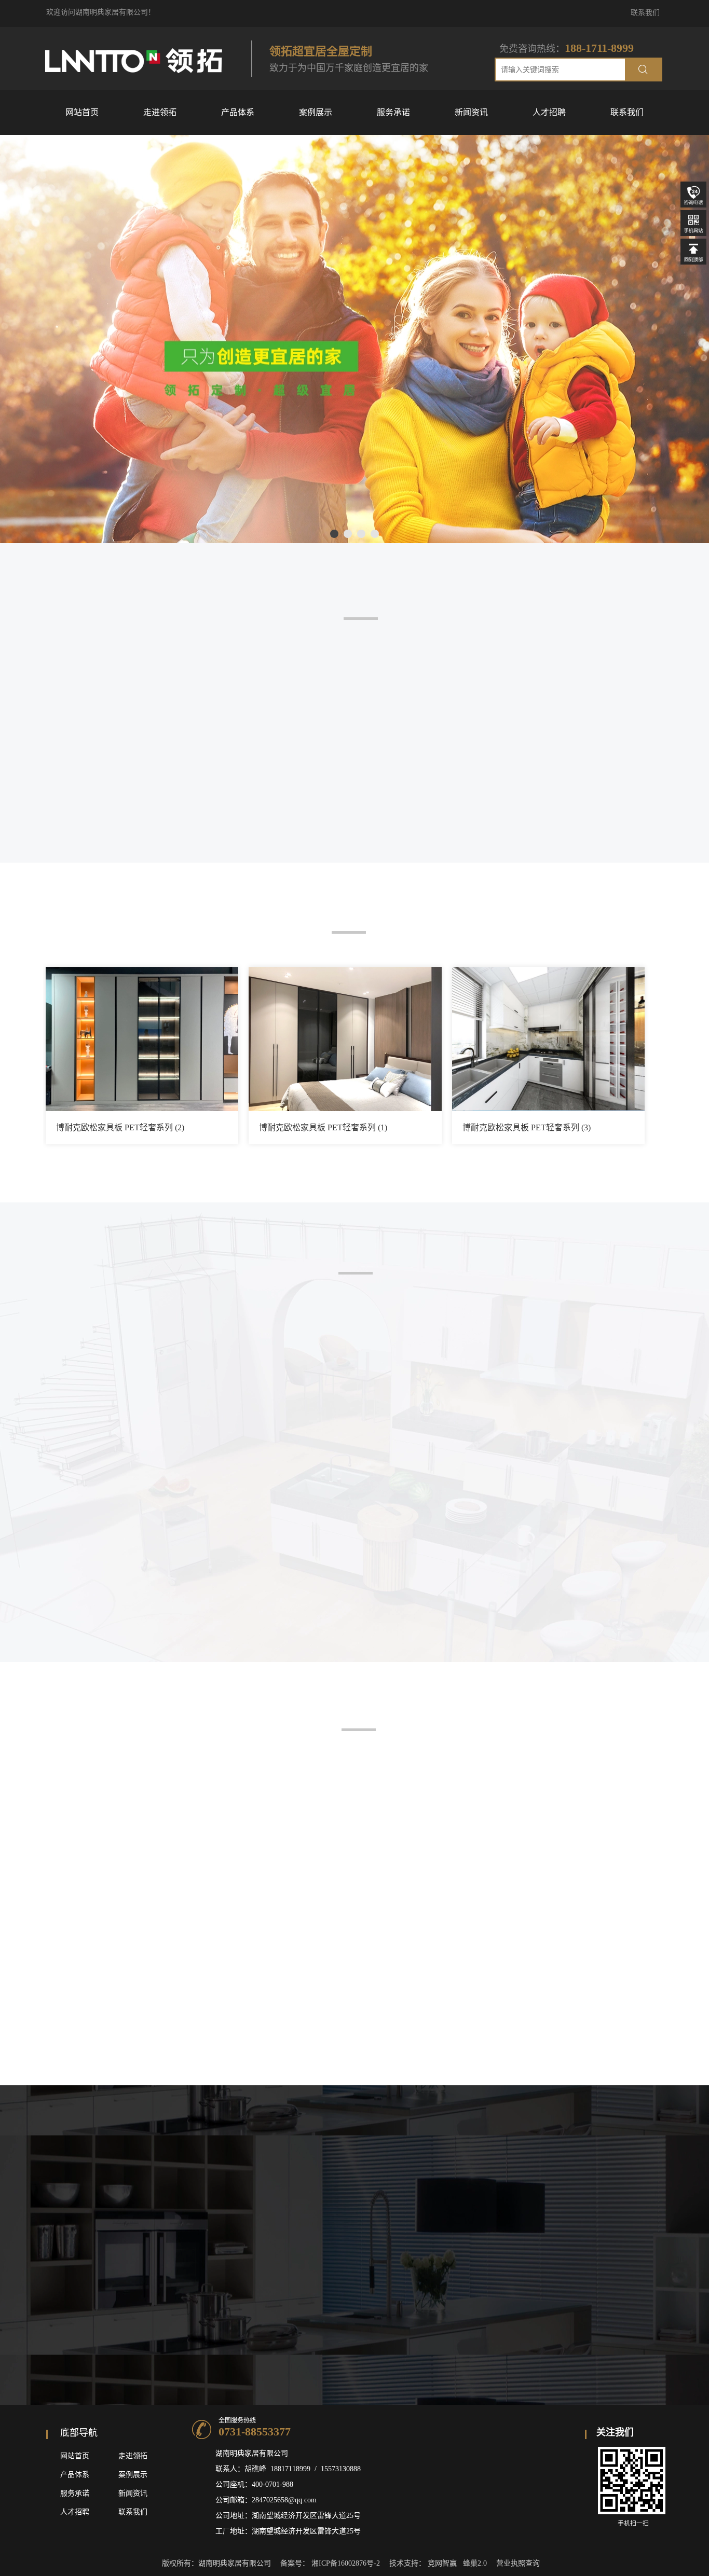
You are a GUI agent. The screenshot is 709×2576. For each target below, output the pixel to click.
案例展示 (133, 2475)
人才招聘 (75, 2512)
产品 (67, 2475)
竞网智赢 (442, 2563)
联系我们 (645, 13)
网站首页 (75, 2456)
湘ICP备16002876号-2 (346, 2563)
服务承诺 (75, 2493)
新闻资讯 (133, 2493)
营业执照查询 (518, 2563)
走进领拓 (133, 2456)
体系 (82, 2475)
